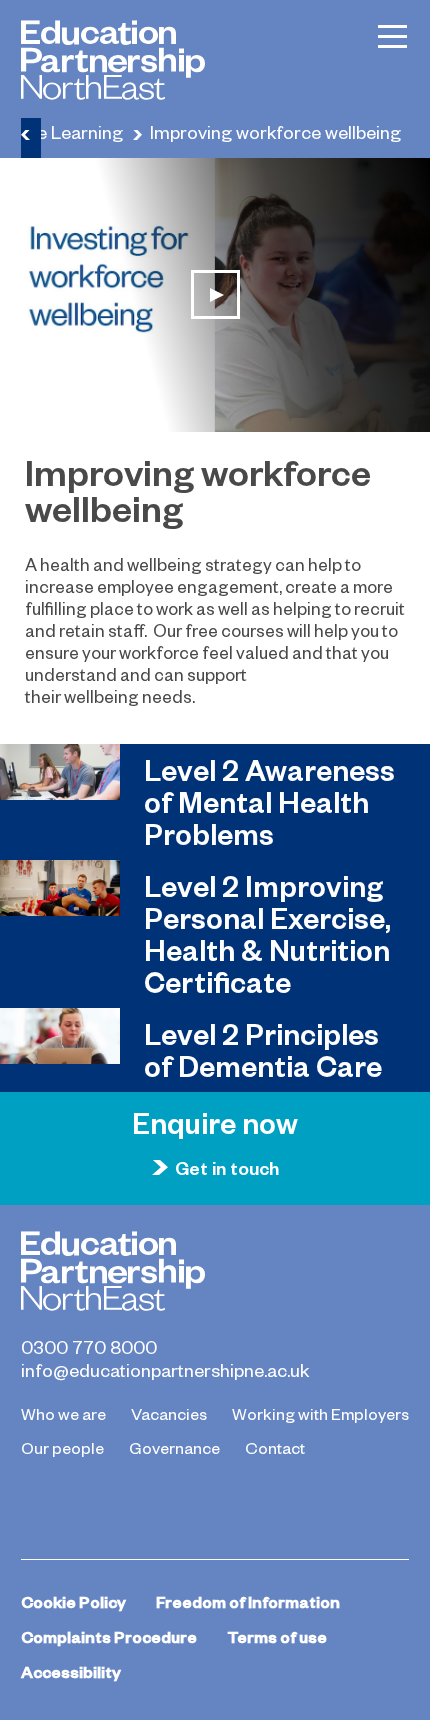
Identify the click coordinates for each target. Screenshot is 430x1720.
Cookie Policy (73, 1601)
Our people (62, 1447)
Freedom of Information (248, 1601)
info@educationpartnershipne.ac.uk (165, 1370)
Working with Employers (320, 1413)
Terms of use (277, 1636)
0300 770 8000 (89, 1347)
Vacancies (169, 1413)
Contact (275, 1447)
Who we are (63, 1413)
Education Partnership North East (113, 60)
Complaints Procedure (109, 1636)
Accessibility (71, 1671)
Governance (174, 1447)
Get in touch (227, 1167)
